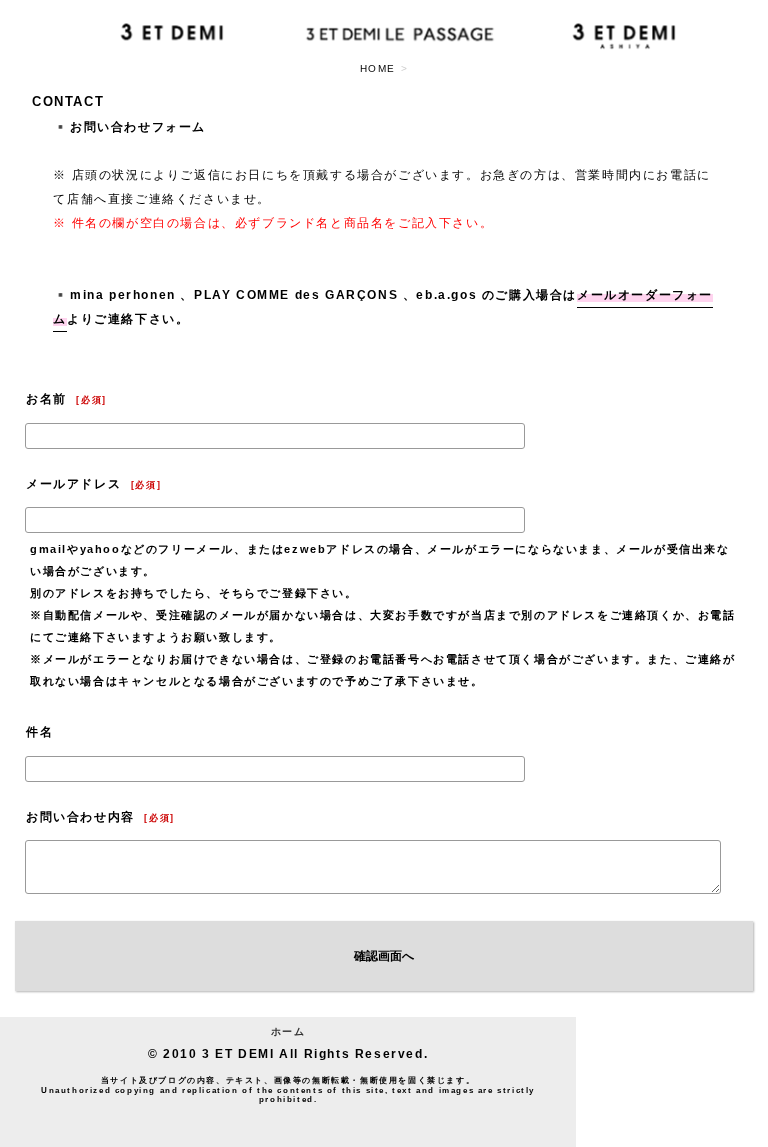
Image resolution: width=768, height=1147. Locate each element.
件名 (39, 732)
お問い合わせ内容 (80, 817)
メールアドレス (73, 484)
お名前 (46, 399)
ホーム (288, 1031)
